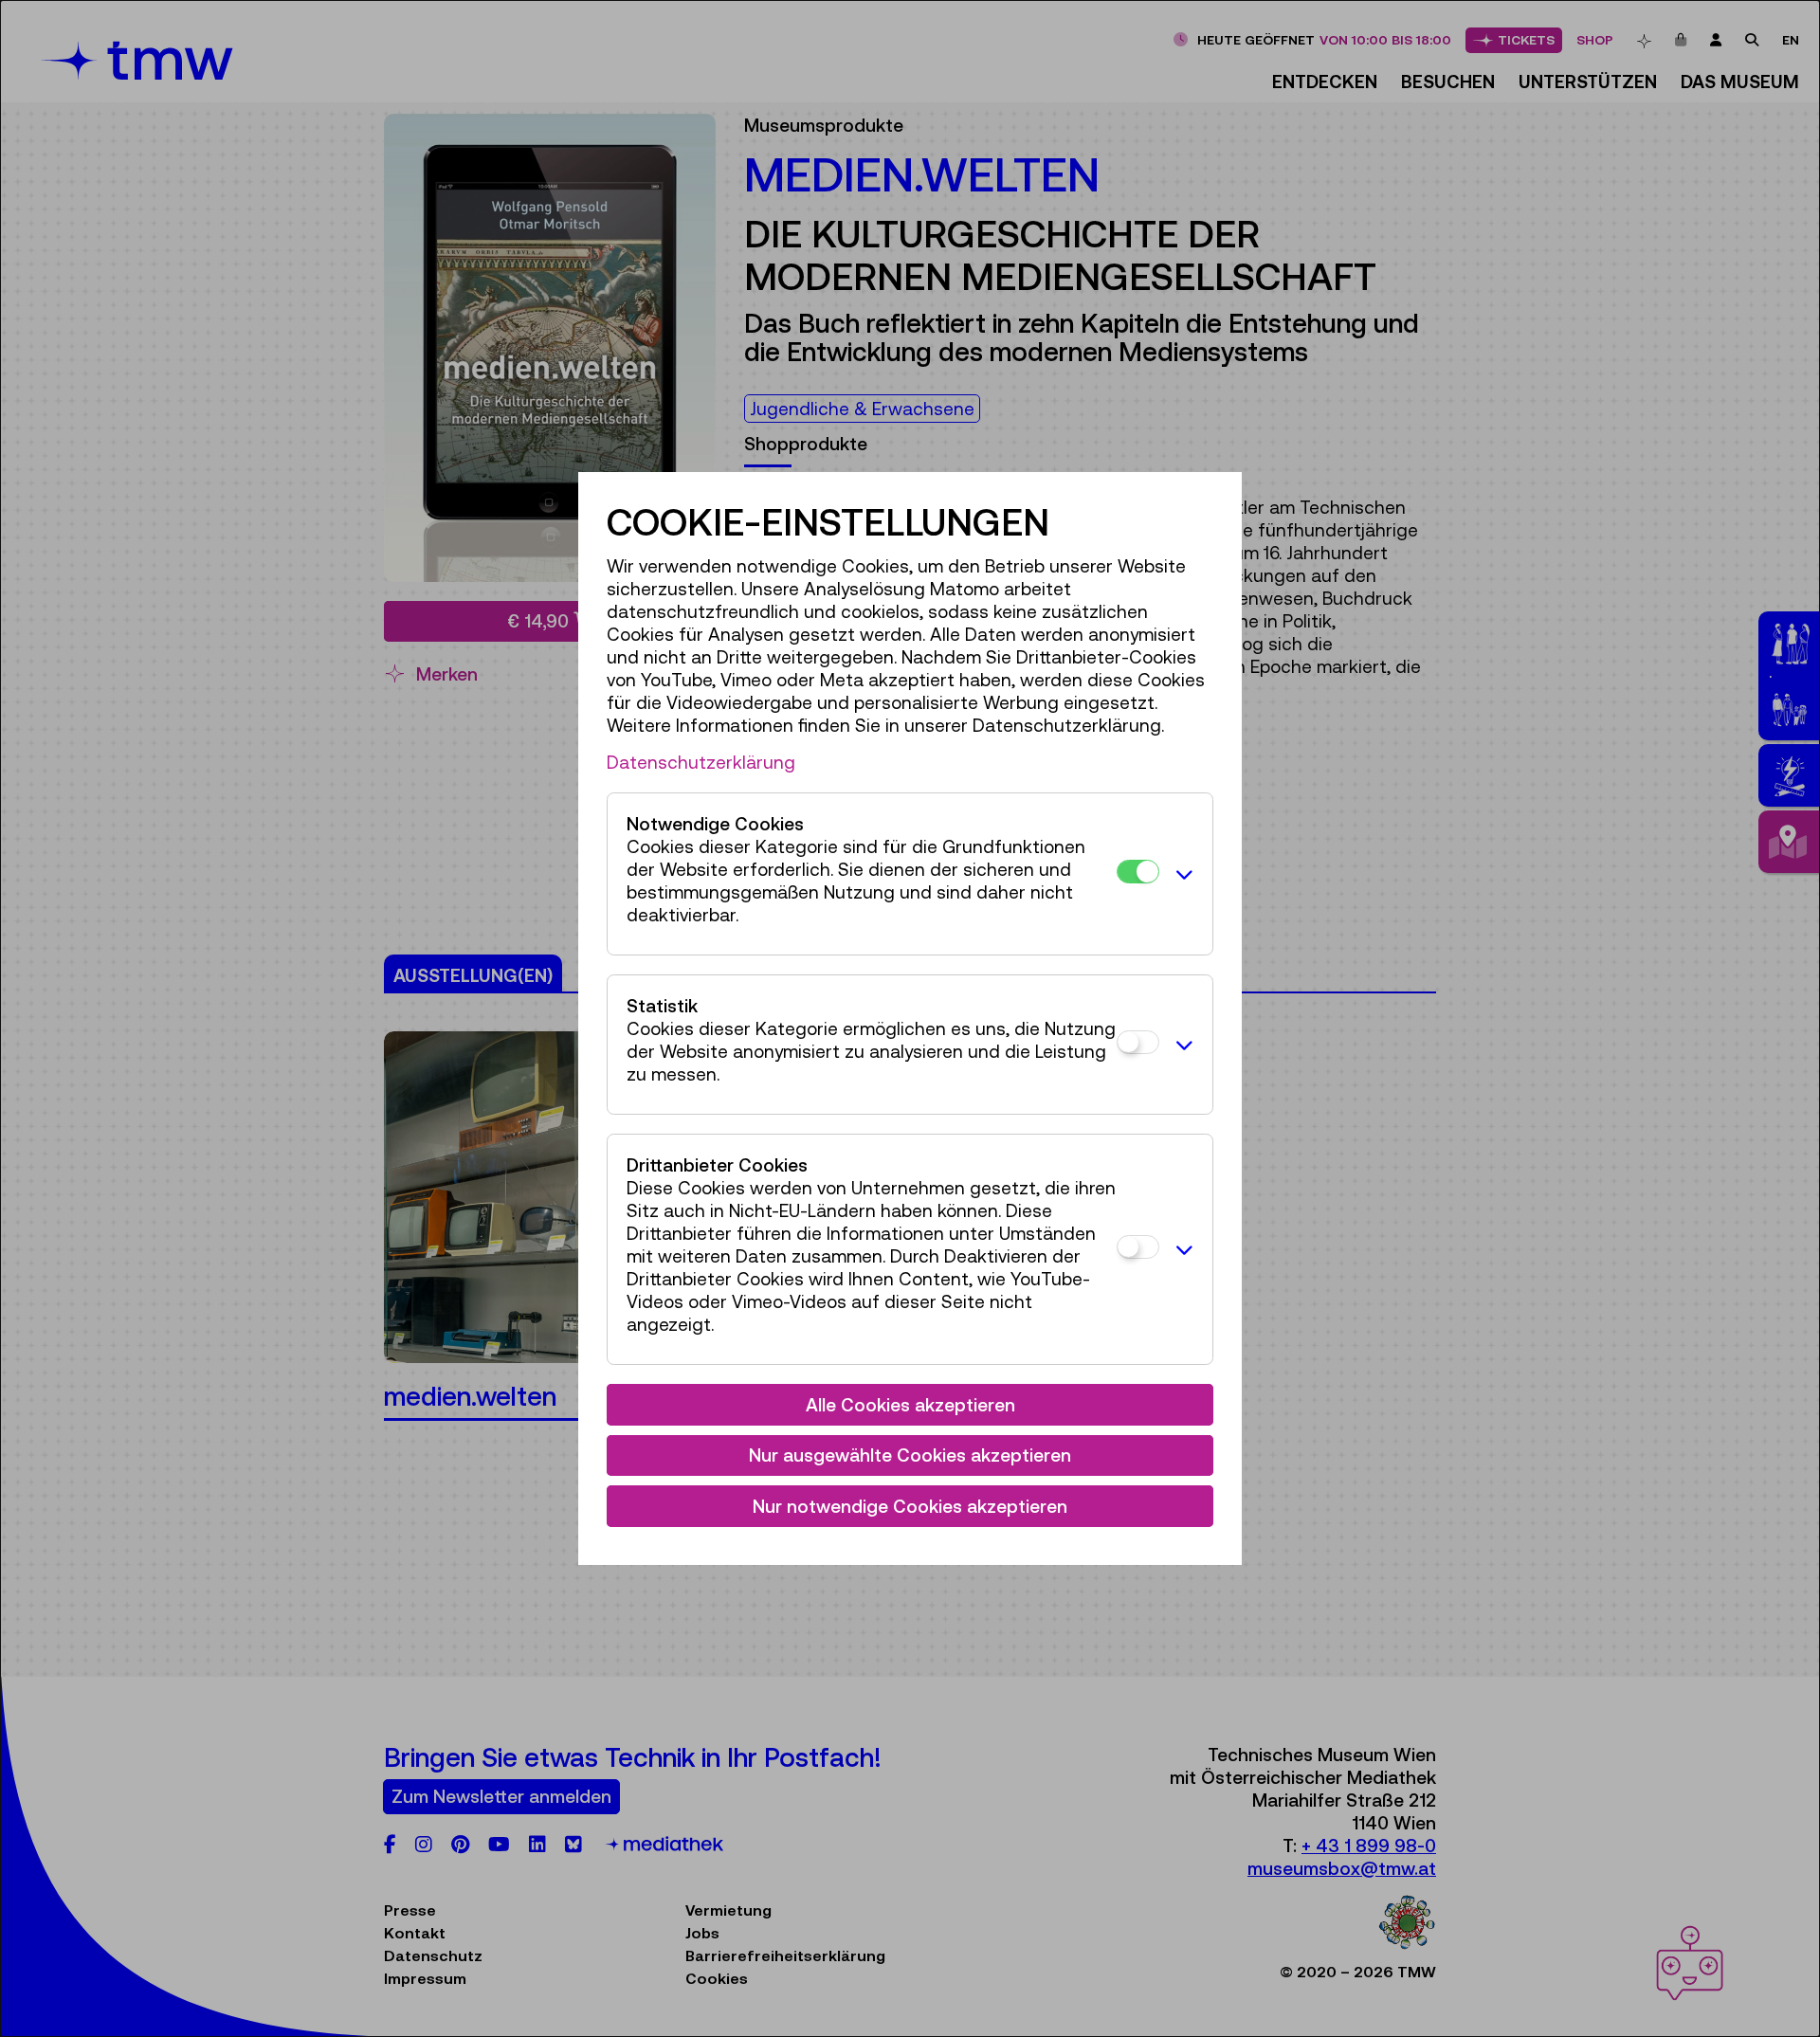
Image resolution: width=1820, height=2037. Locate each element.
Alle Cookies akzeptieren (910, 1405)
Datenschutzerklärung (701, 762)
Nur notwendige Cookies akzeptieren (910, 1506)
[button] (1181, 874)
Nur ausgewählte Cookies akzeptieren (910, 1455)
